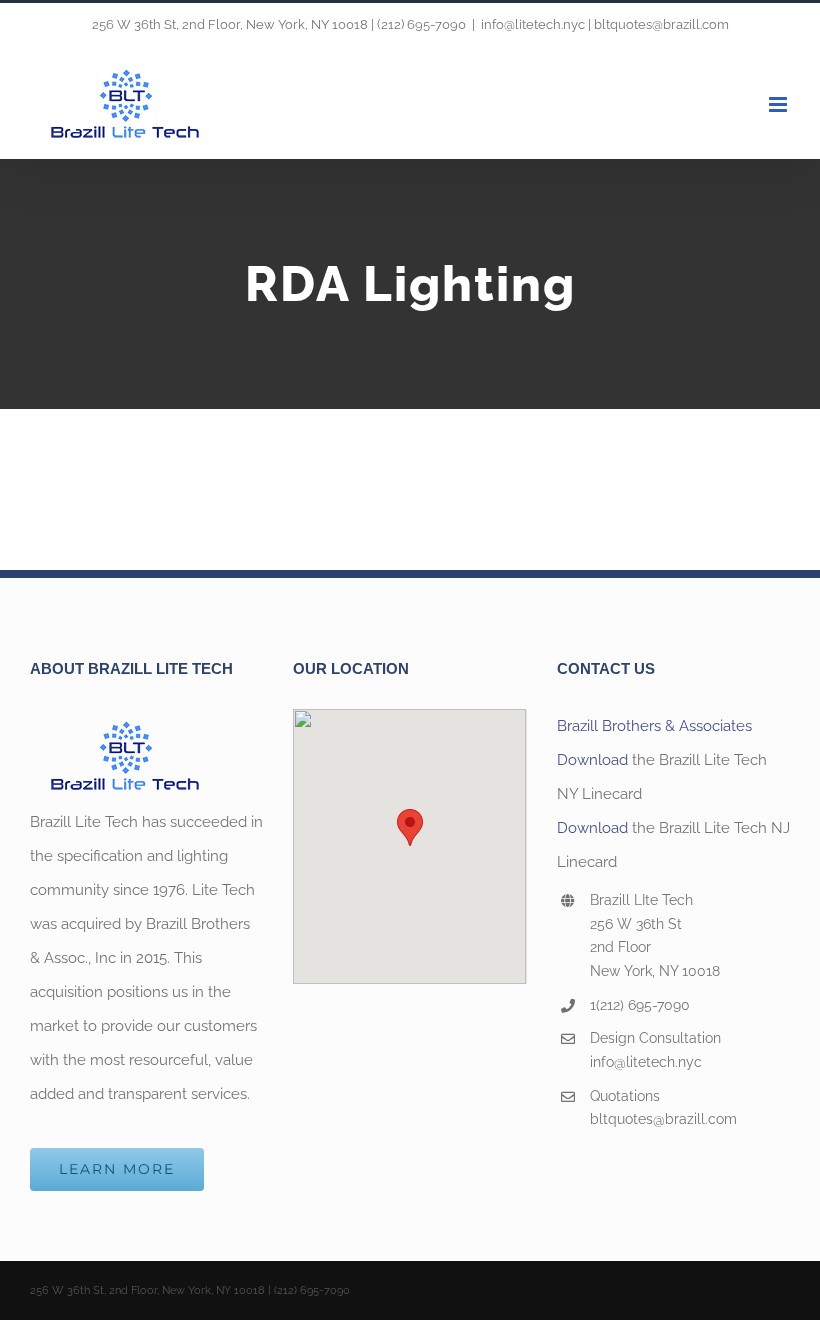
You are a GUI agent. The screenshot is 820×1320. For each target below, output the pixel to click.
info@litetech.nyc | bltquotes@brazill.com (605, 24)
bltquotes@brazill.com (663, 1119)
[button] (410, 827)
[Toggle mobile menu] (779, 104)
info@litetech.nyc (646, 1062)
